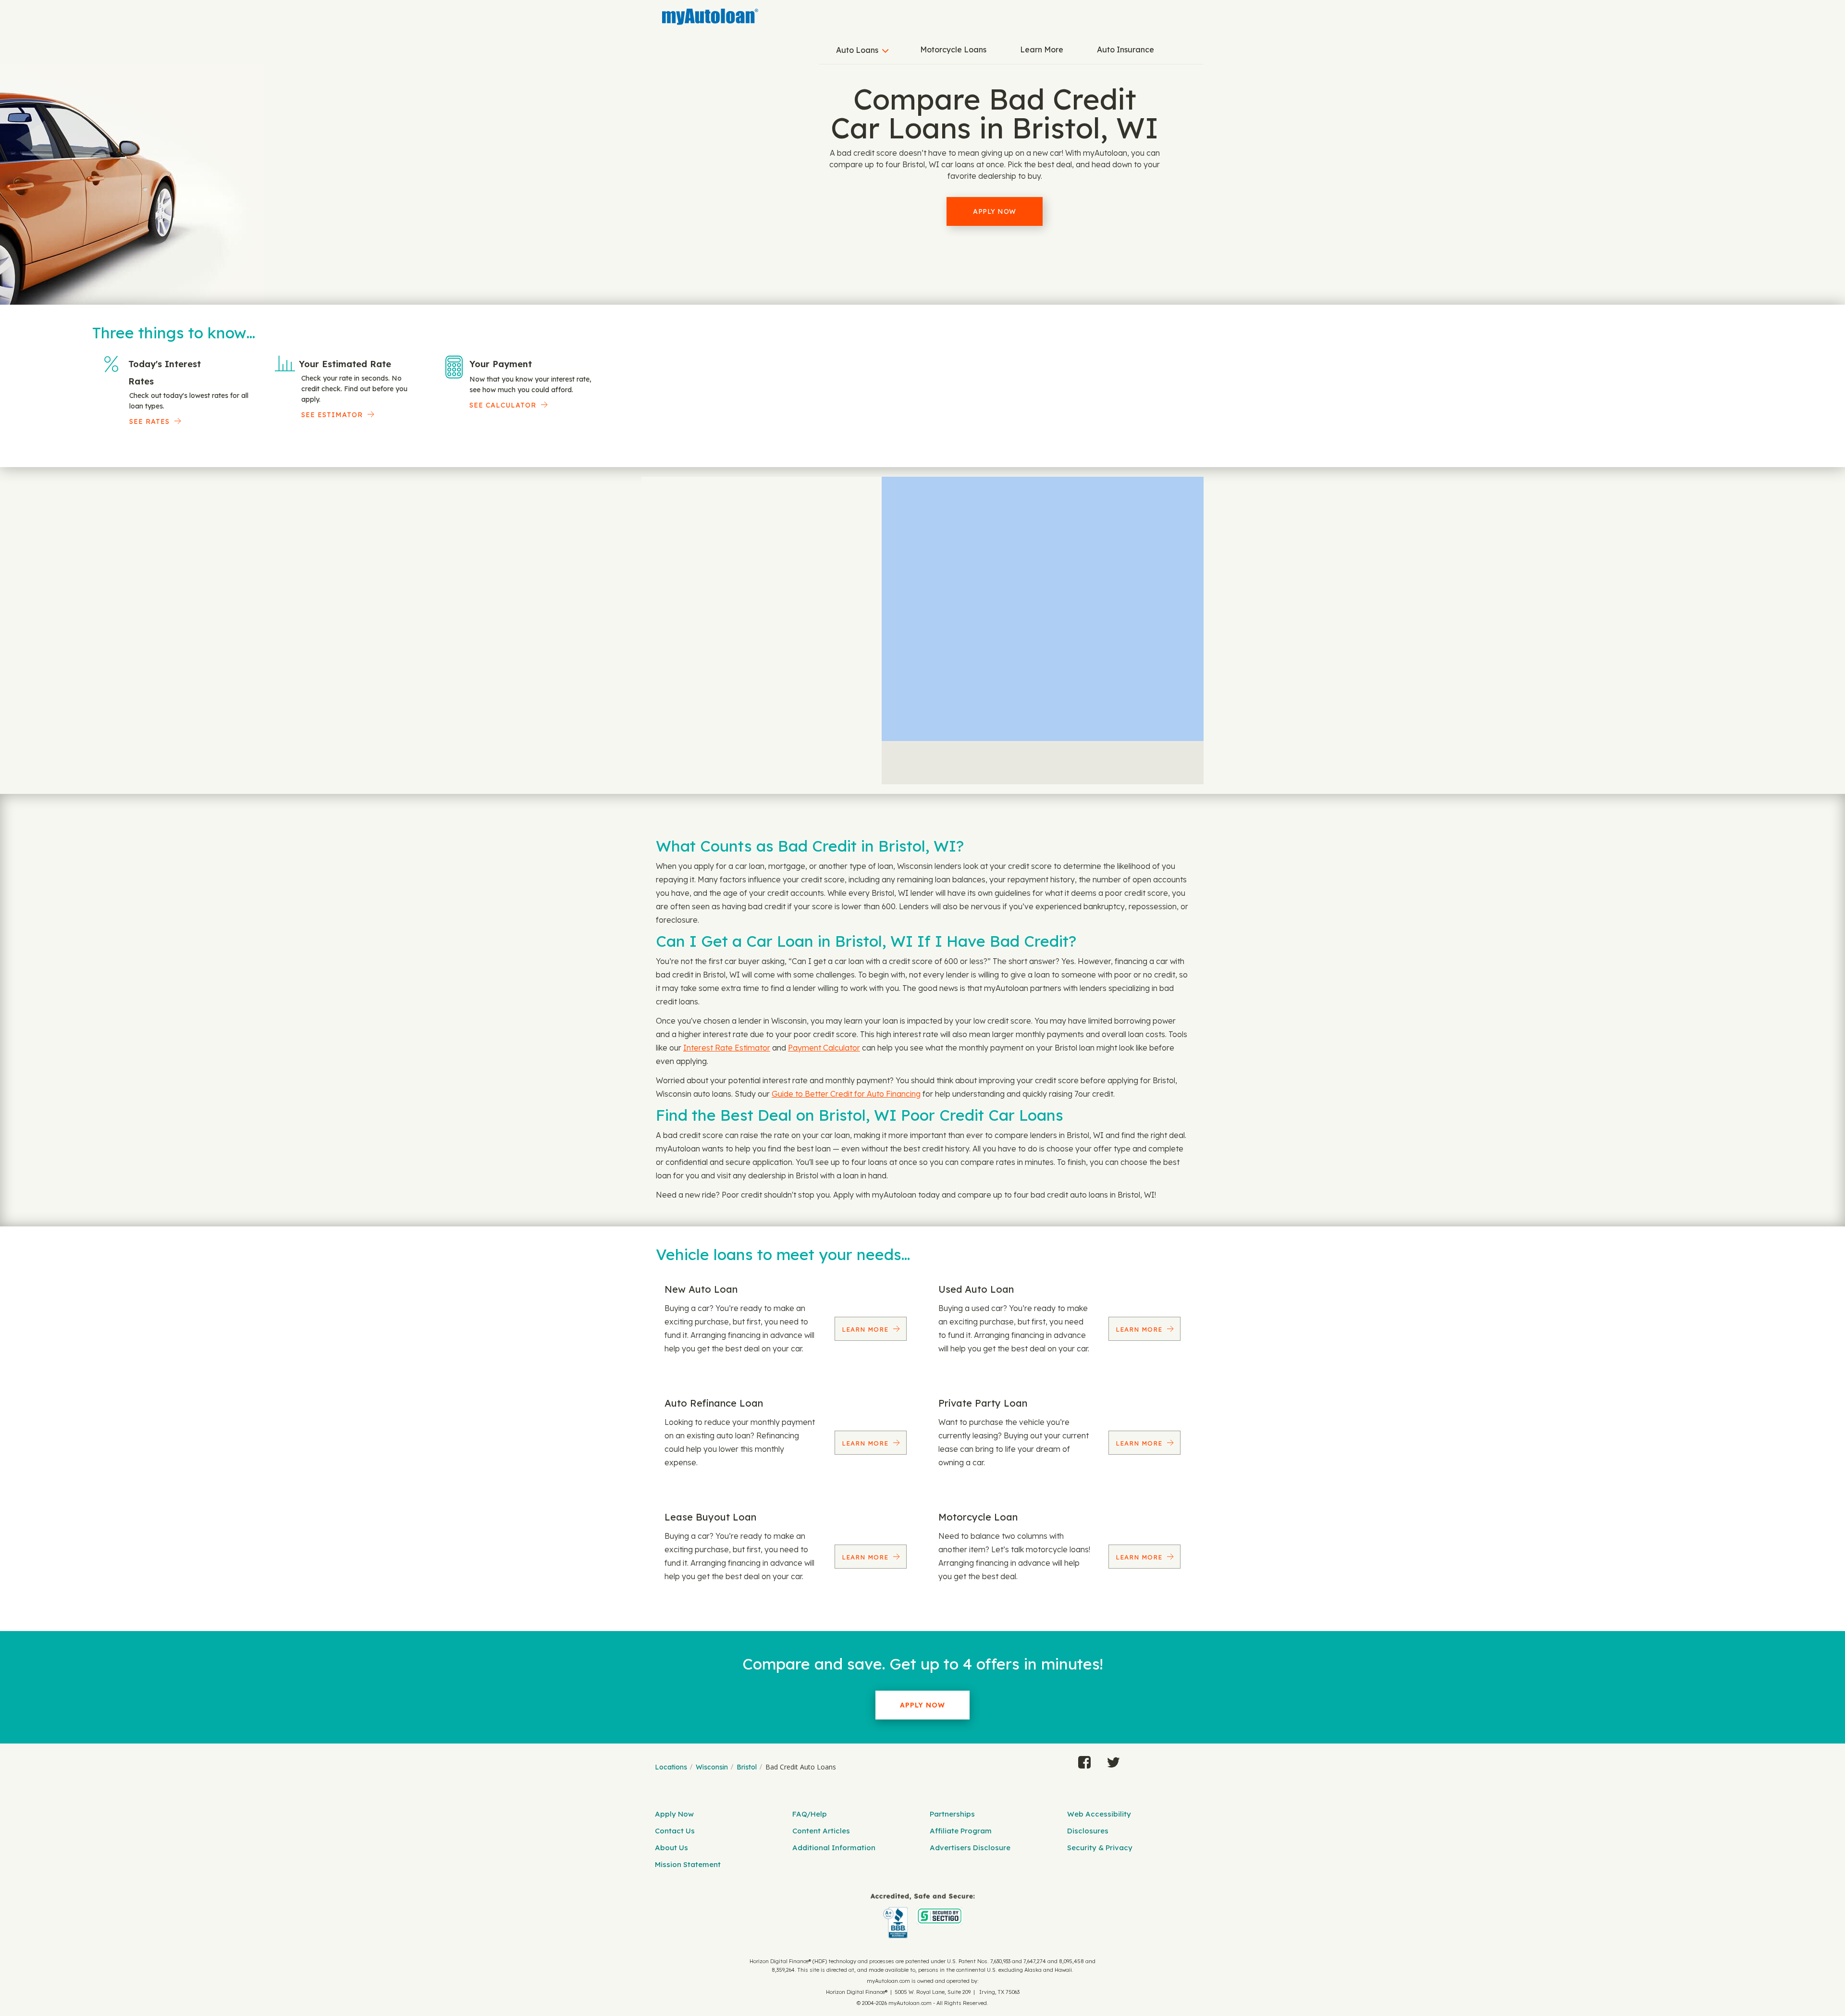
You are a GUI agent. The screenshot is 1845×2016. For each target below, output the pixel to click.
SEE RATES (149, 421)
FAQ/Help (810, 1814)
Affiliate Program (961, 1831)
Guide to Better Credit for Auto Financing (846, 1094)
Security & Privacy (1100, 1848)
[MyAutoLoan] (710, 17)
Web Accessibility (1099, 1814)
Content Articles (821, 1831)
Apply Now (995, 211)
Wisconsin (712, 1767)
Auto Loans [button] (857, 50)
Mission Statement (688, 1864)
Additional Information (834, 1848)
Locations (671, 1767)
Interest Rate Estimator (727, 1048)
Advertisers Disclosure (970, 1848)
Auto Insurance (1125, 49)
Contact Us (675, 1831)
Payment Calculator (824, 1048)
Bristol (747, 1767)
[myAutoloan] (922, 1916)
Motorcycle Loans (953, 49)
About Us (671, 1848)
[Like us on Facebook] (1084, 1760)
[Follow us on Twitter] (1113, 1760)
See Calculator (503, 405)
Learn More (1042, 49)
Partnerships (952, 1814)
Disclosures (1088, 1831)
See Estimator (332, 415)
